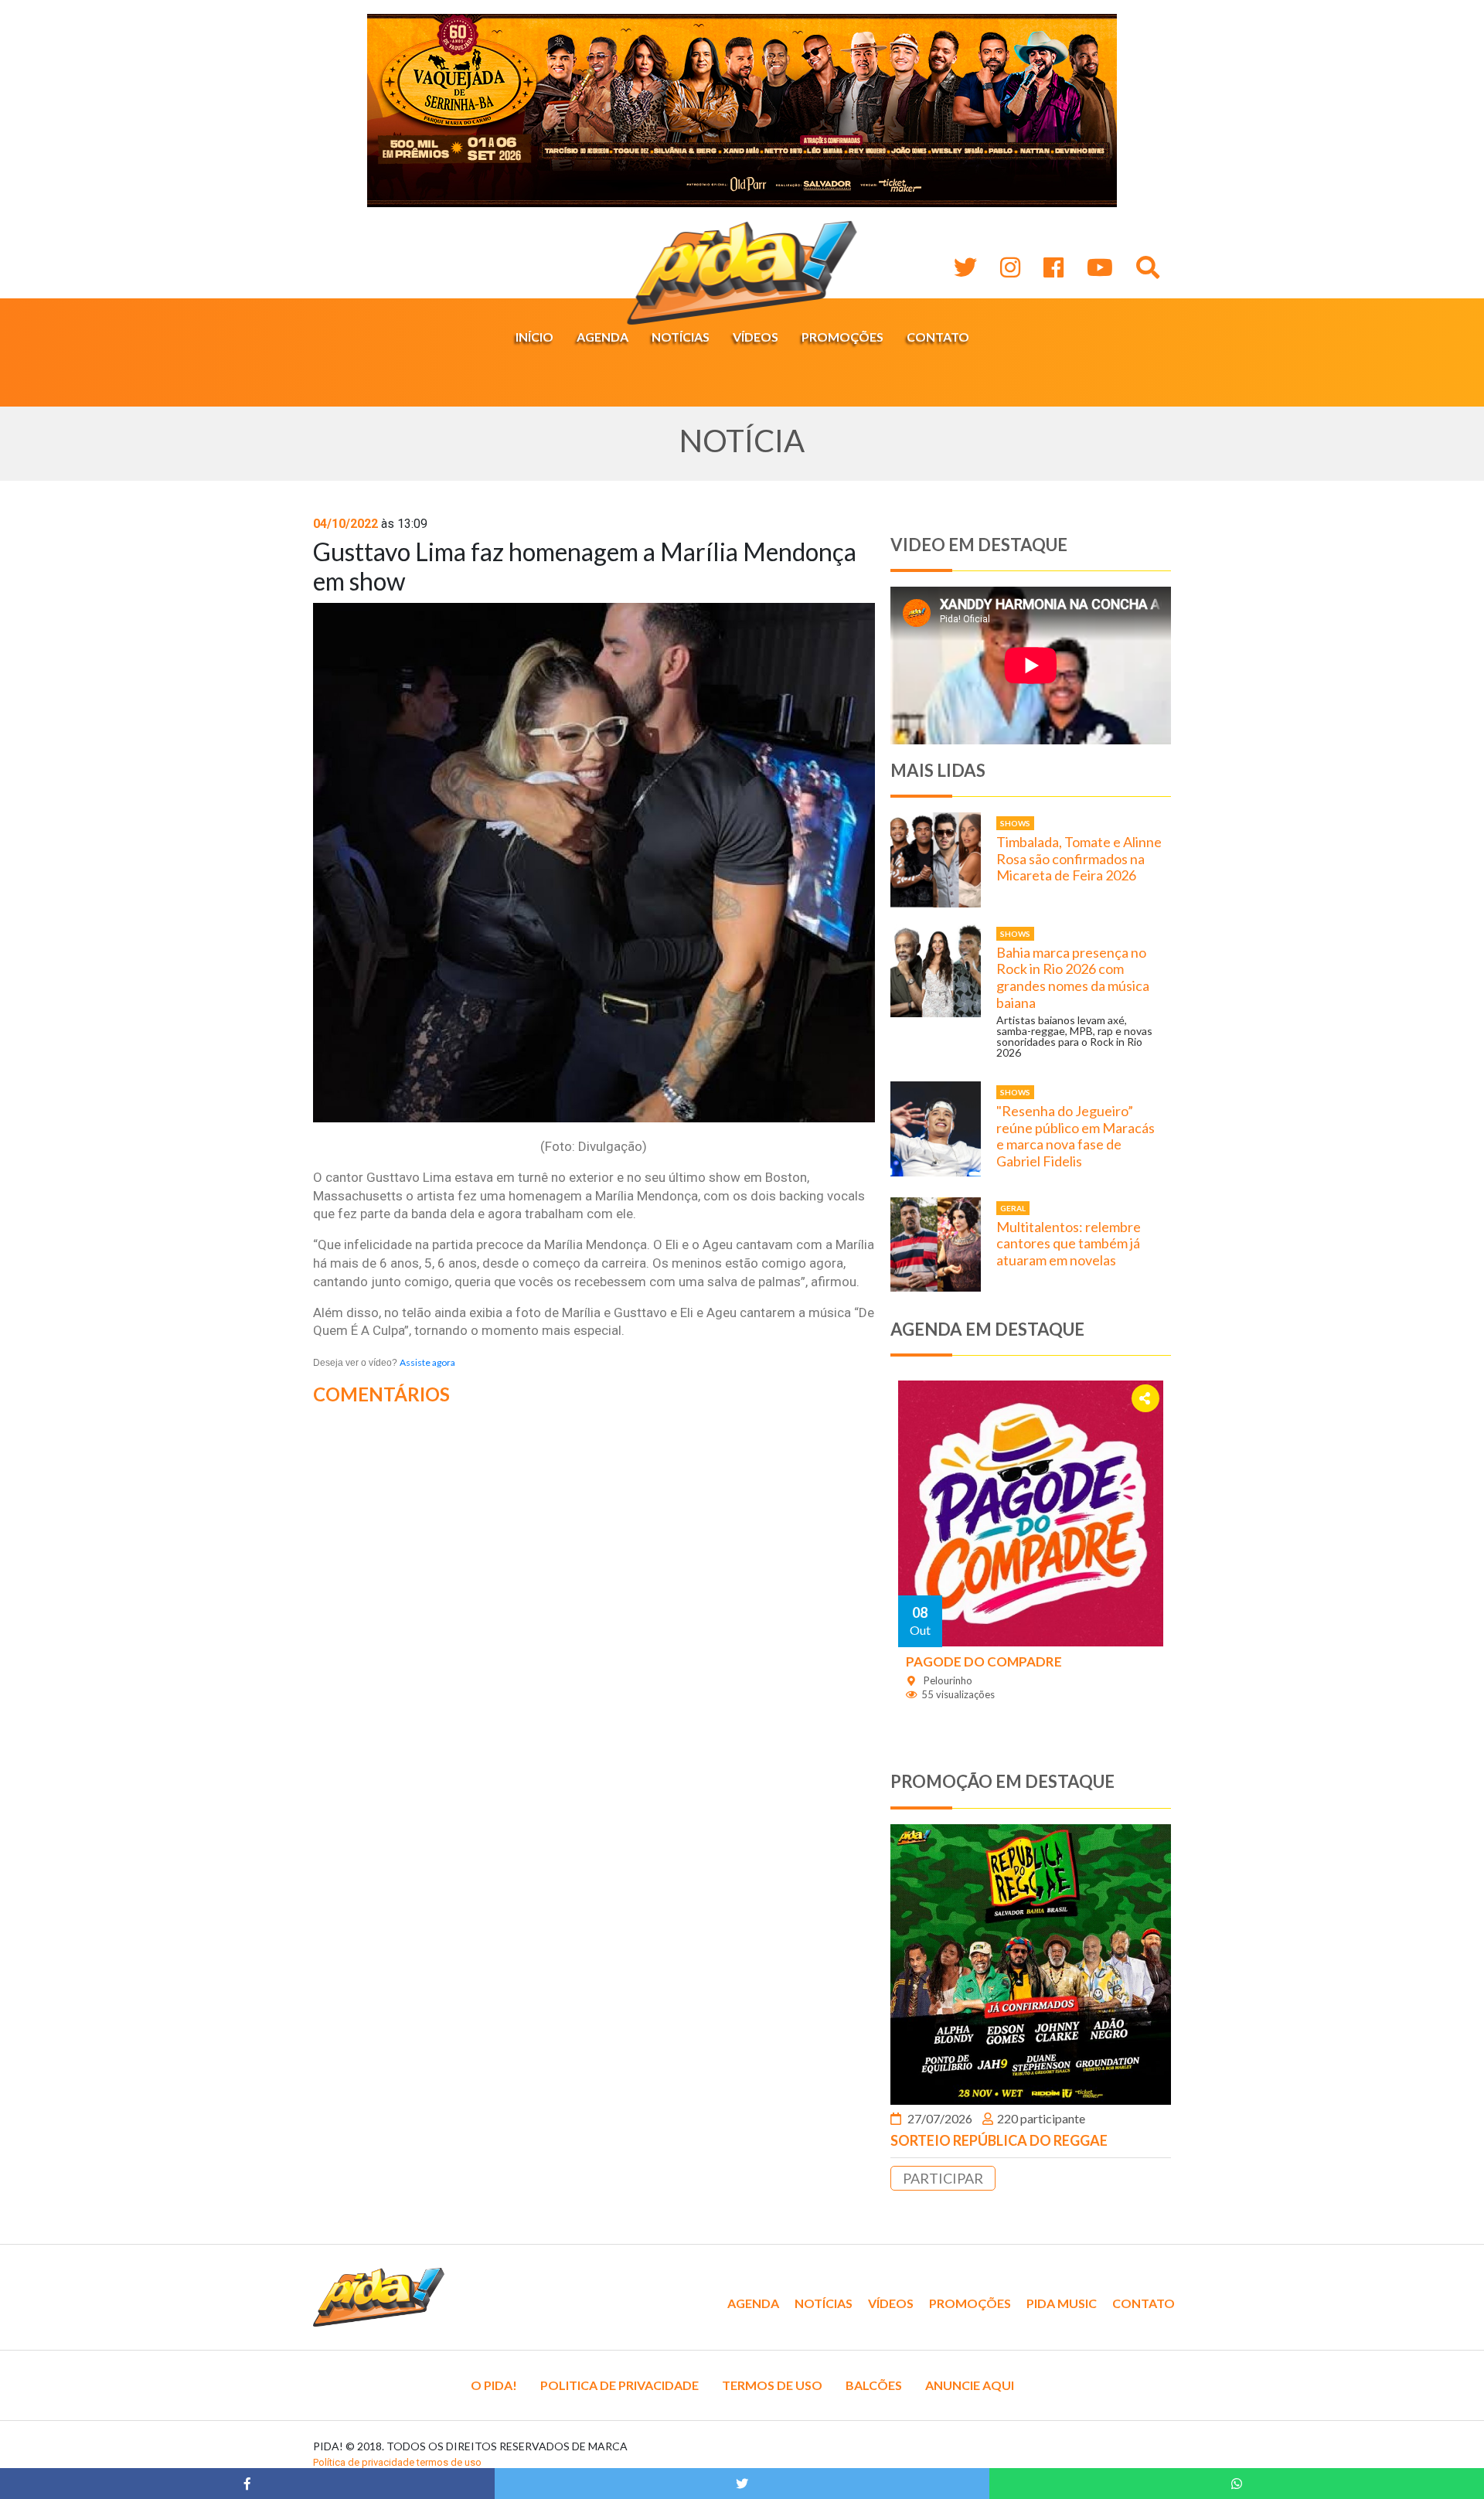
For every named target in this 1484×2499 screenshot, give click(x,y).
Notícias (681, 337)
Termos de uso (772, 2385)
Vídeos (756, 337)
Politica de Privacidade (619, 2385)
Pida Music (1062, 2303)
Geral (1013, 1208)
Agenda (602, 337)
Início (534, 337)
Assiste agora (427, 1362)
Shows (1015, 823)
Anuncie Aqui (970, 2385)
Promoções (842, 337)
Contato (938, 337)
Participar (943, 2178)
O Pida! (494, 2385)
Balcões (874, 2385)
